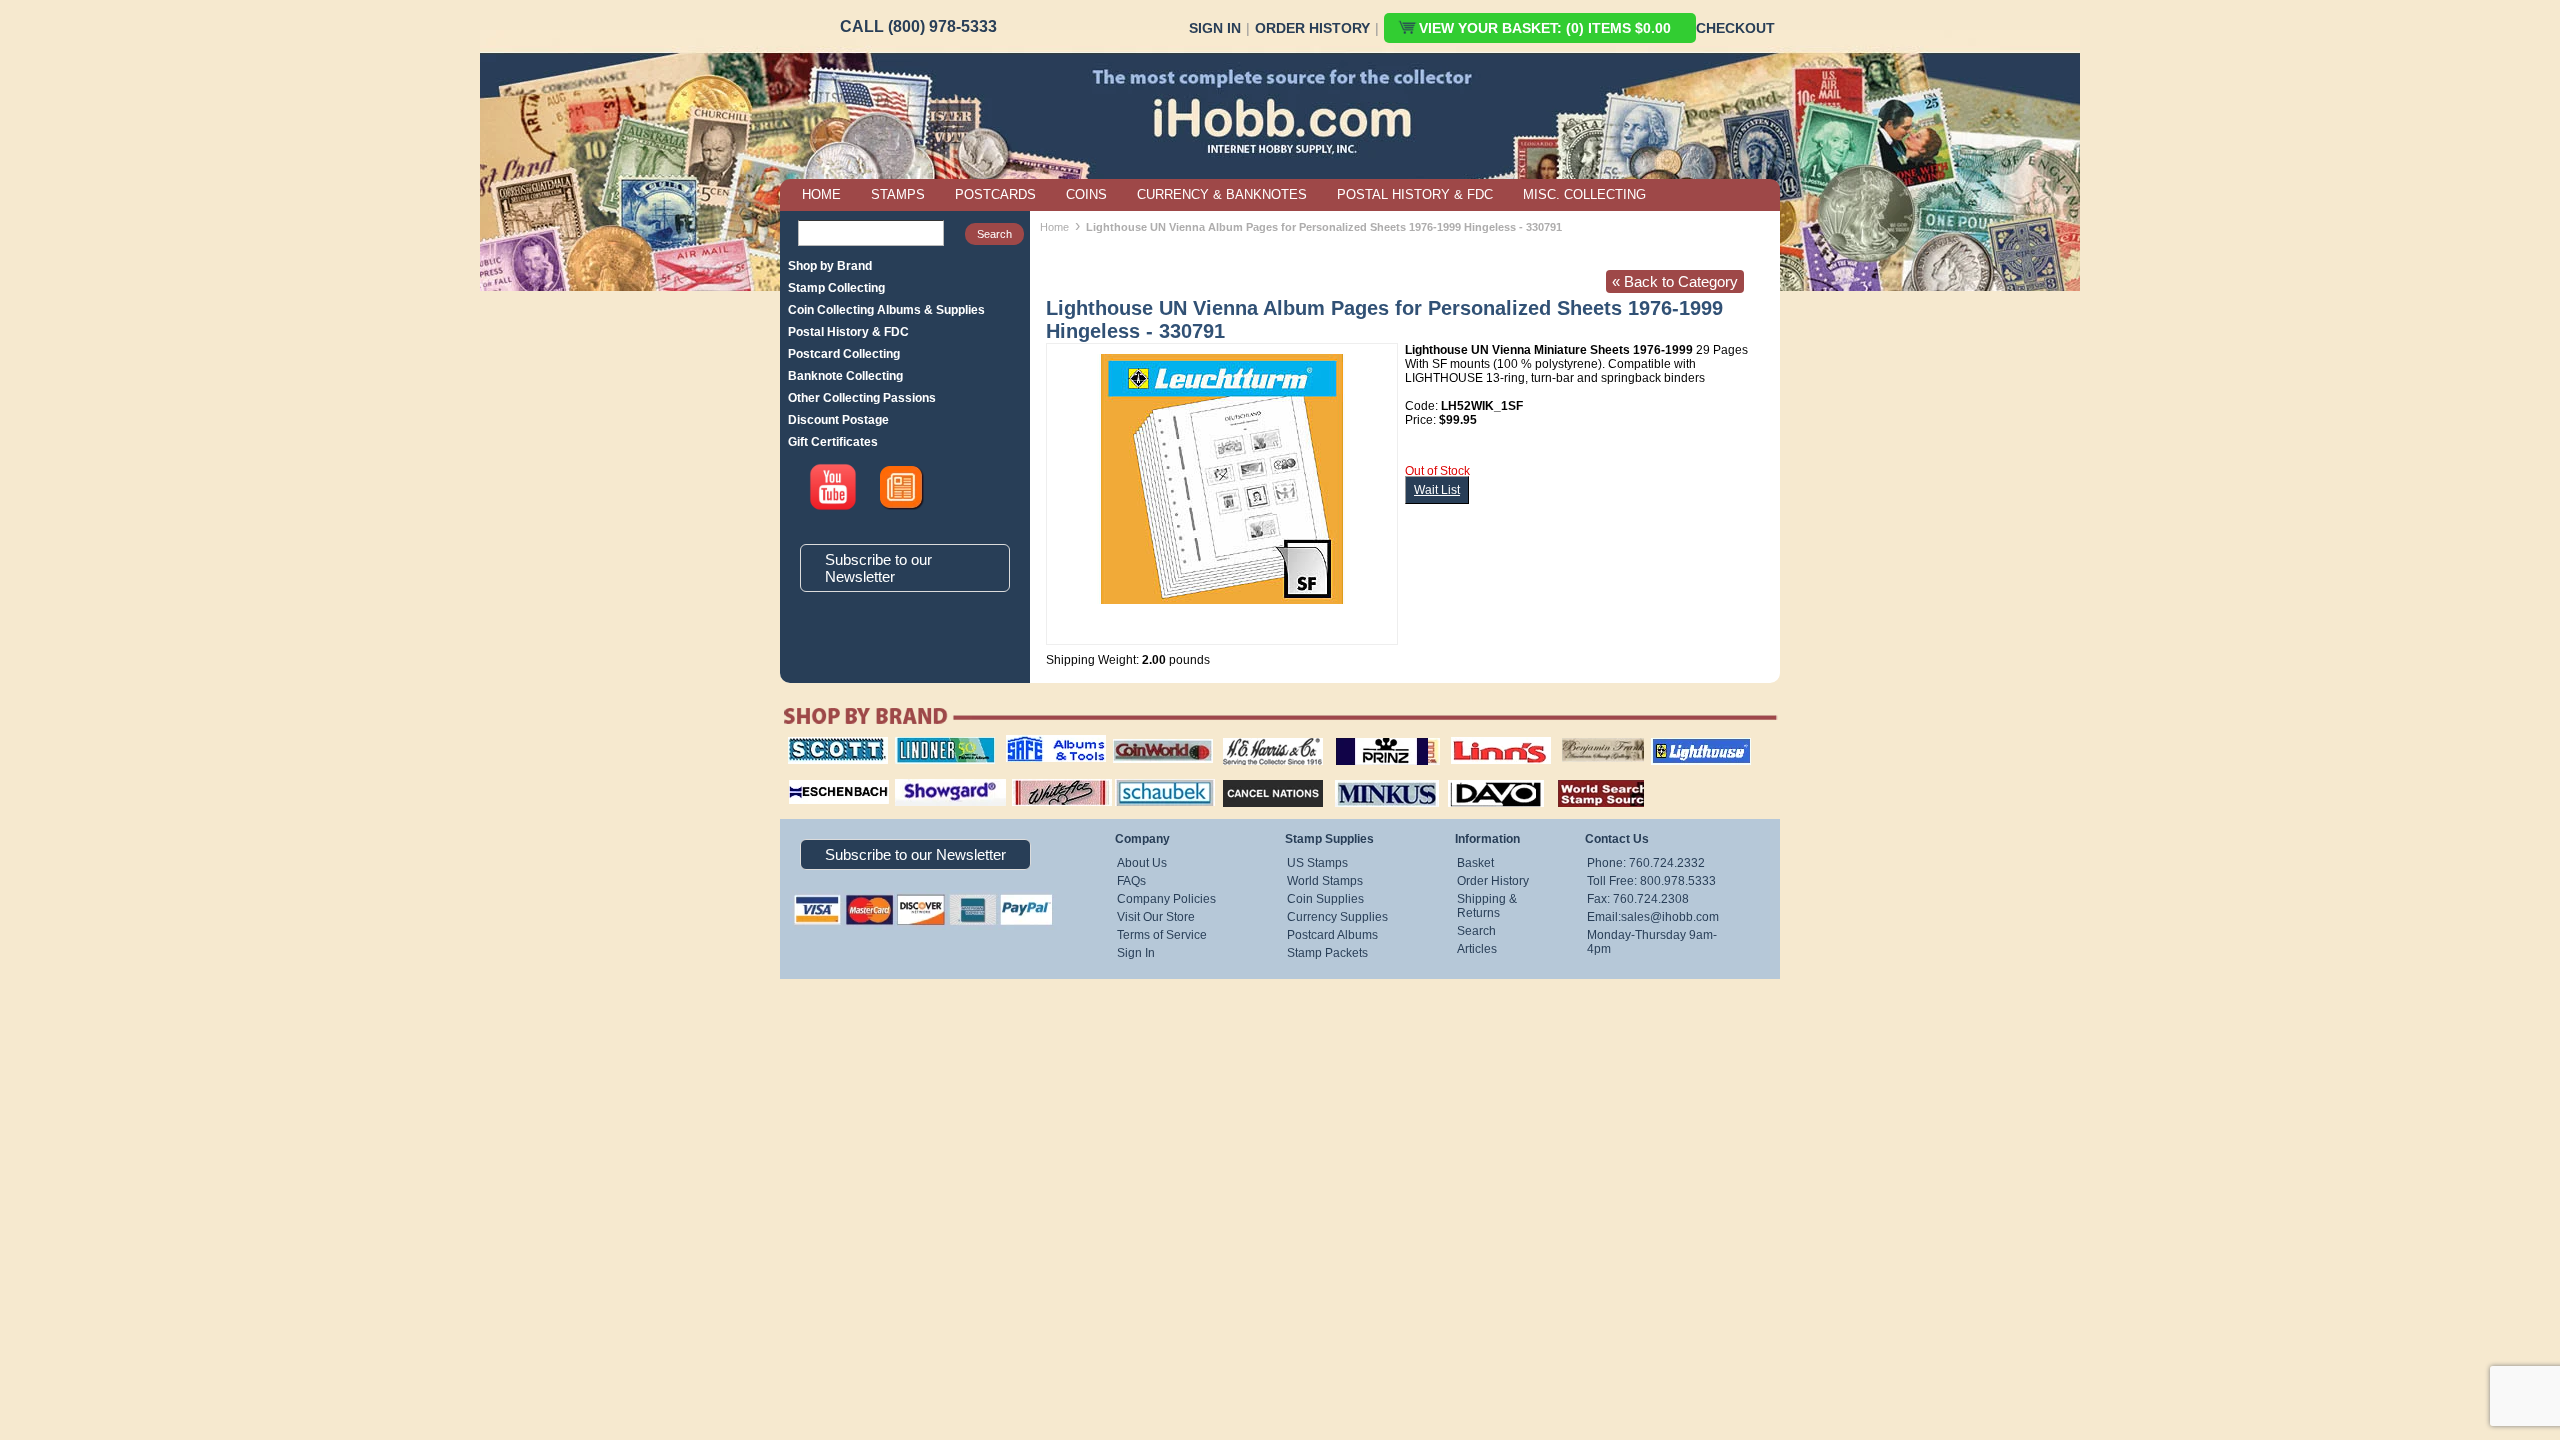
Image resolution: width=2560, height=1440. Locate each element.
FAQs (1131, 881)
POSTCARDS (995, 194)
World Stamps (1325, 881)
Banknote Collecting (845, 376)
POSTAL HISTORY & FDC (1415, 194)
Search (1476, 931)
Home (1054, 227)
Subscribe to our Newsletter (878, 568)
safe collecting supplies (1035, 744)
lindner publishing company (937, 744)
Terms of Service (1162, 935)
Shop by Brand (830, 266)
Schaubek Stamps (1153, 777)
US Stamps (1317, 863)
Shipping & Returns (1487, 906)
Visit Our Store (1156, 917)
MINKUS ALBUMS (1369, 777)
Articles (1477, 949)
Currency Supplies (1337, 917)
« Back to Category (1675, 281)
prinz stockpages (1366, 737)
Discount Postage (838, 420)
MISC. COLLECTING (1584, 194)
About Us (1142, 863)
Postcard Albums (1332, 935)
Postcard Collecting (844, 354)
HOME (821, 194)
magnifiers (808, 777)
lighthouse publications (1677, 744)
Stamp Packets (1327, 953)
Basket (1475, 863)
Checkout (1735, 28)
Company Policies (1166, 899)
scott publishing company (822, 744)
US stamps (1565, 737)
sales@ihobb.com (1670, 917)
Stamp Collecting (836, 288)
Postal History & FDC (848, 332)
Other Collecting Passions (862, 398)
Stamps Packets (1255, 777)
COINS (1086, 194)
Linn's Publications (1479, 737)
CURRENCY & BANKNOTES (1222, 194)
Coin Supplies (1325, 899)
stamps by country (1585, 777)
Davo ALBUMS (1468, 777)
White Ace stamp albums (1041, 784)
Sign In (1215, 28)
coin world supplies (1156, 737)
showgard (915, 777)
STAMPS (898, 194)
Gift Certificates (833, 442)
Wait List (1437, 490)
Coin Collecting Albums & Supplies (886, 310)
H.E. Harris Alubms (1263, 737)
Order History (1312, 28)
